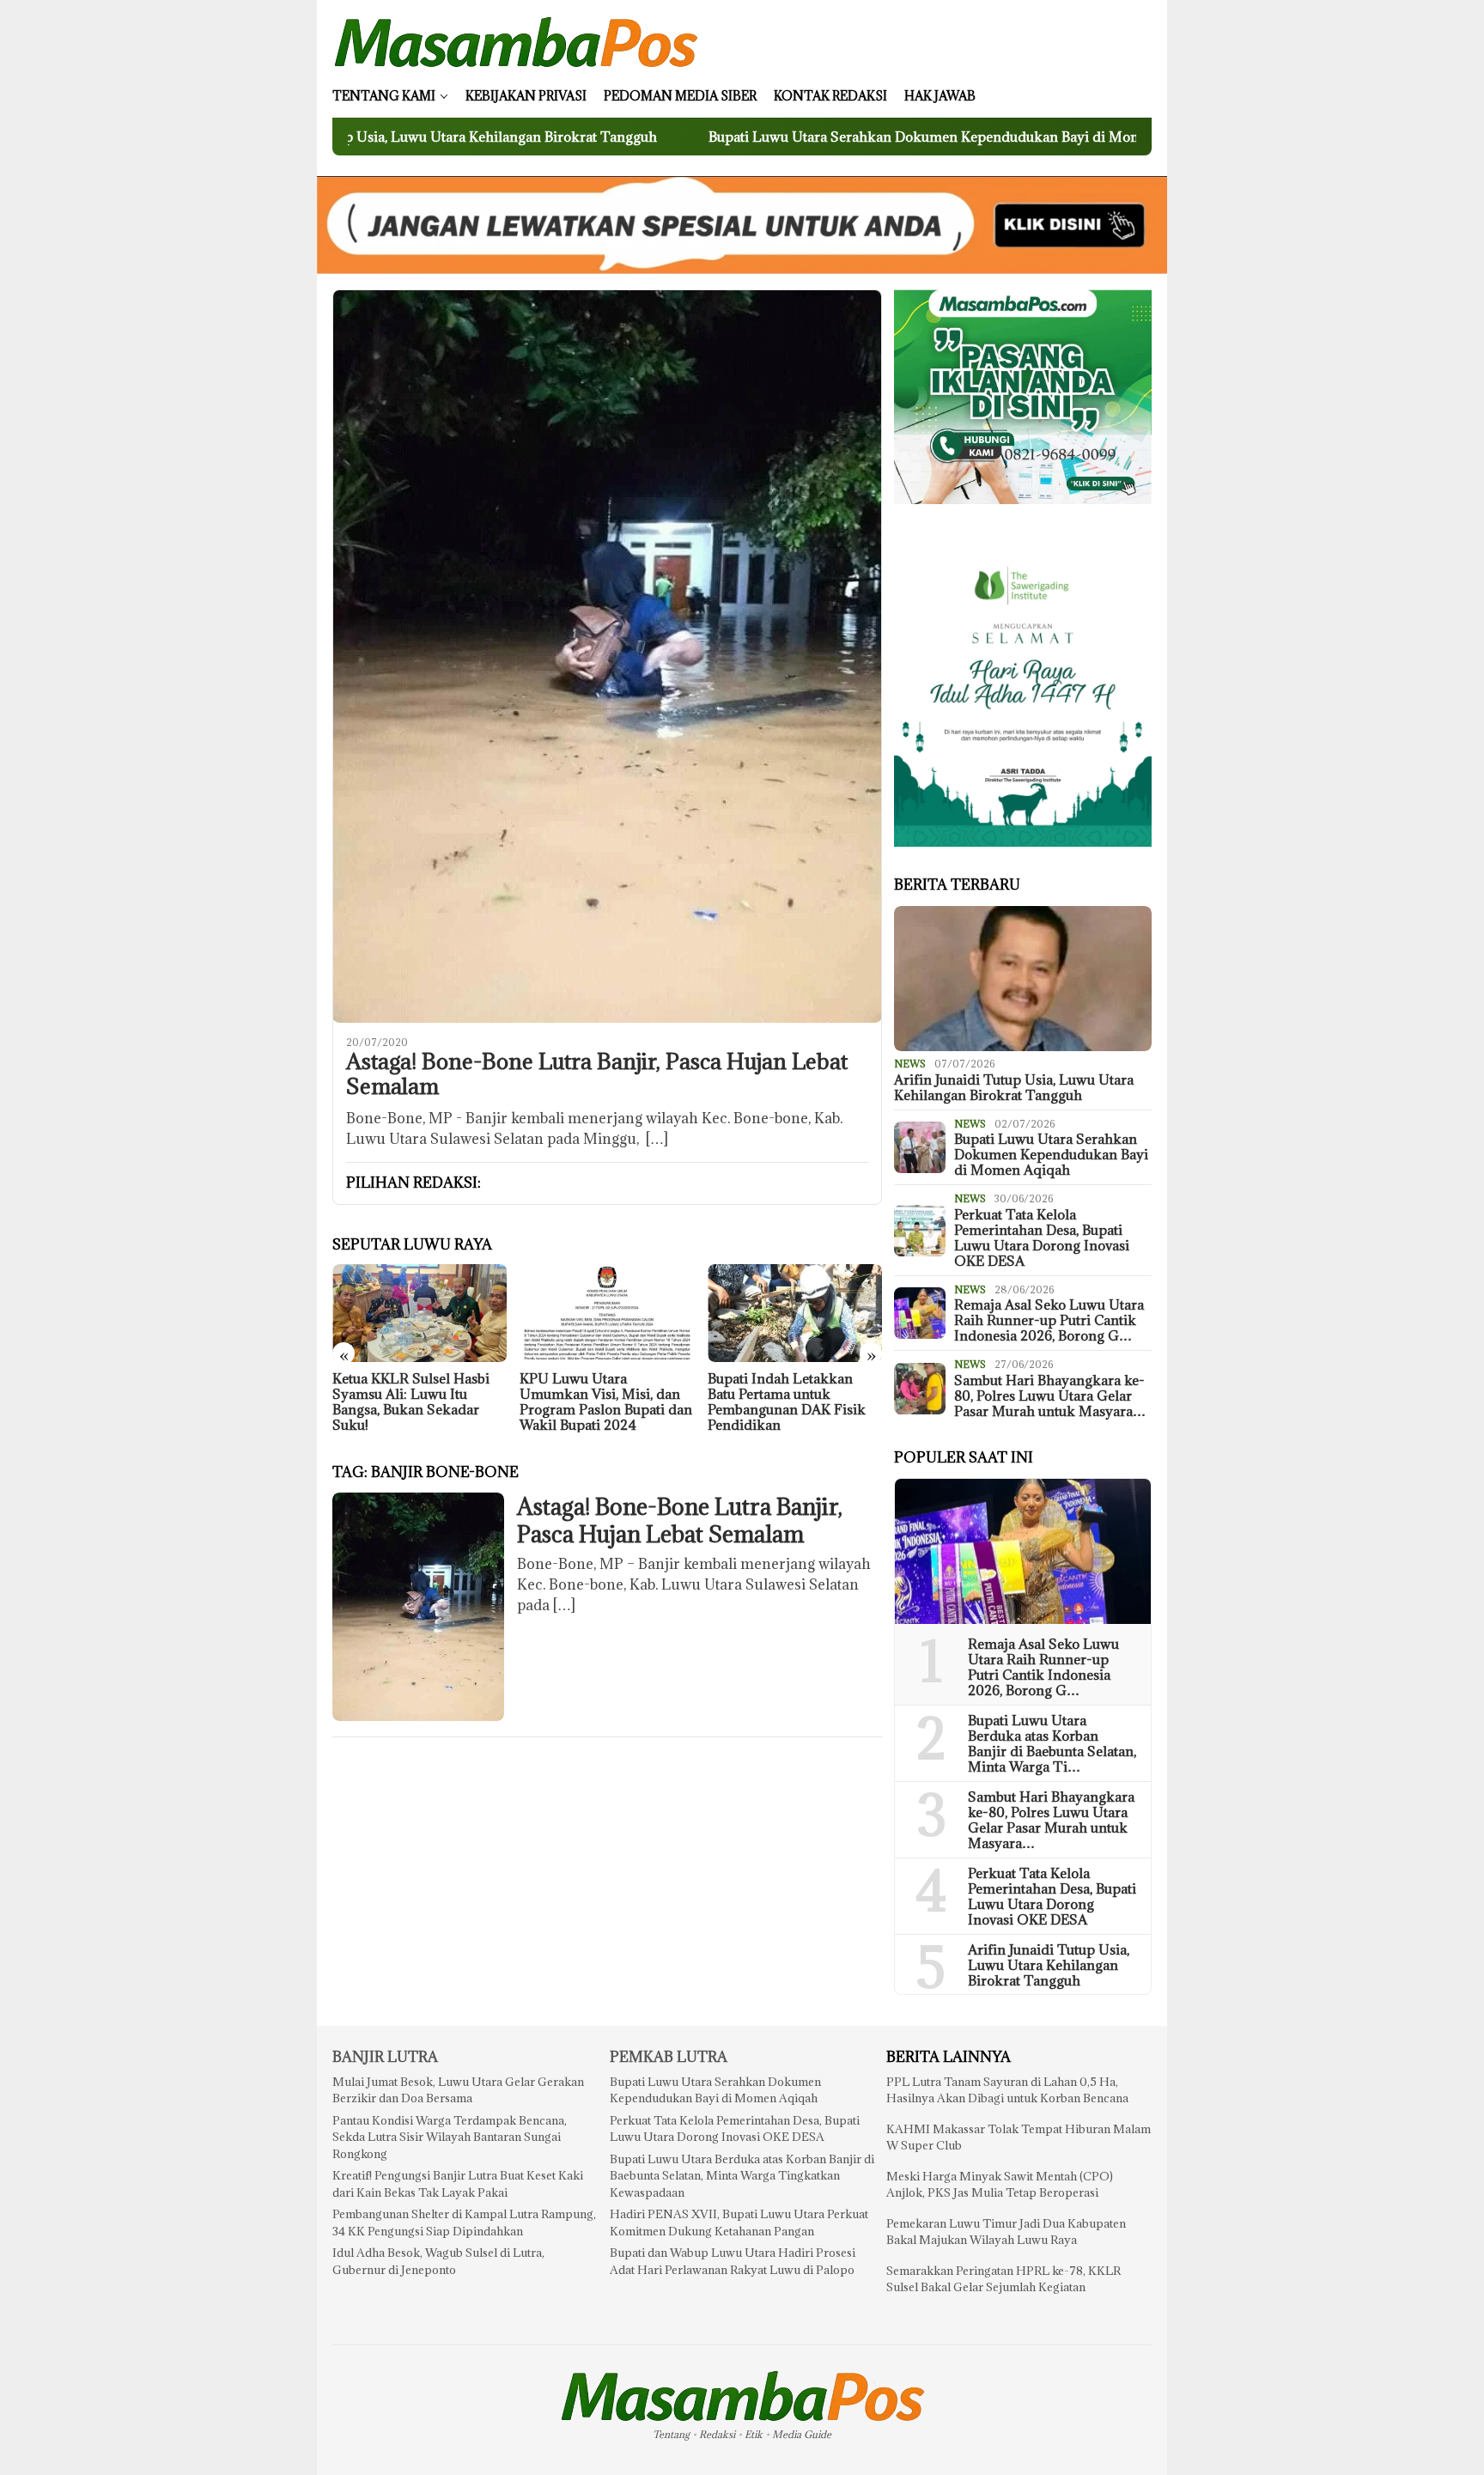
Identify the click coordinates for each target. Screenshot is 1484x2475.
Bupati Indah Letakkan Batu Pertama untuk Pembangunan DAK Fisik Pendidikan (787, 1402)
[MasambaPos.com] (516, 41)
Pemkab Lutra (669, 2057)
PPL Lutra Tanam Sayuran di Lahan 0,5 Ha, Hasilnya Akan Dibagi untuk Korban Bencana (1007, 2090)
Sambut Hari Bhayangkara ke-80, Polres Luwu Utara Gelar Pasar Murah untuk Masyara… (1050, 1396)
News (910, 1064)
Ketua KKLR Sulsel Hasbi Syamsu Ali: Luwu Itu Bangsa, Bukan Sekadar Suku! (411, 1402)
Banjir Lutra (385, 2057)
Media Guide (802, 2434)
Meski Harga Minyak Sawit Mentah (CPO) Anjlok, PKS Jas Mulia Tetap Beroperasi (1000, 2185)
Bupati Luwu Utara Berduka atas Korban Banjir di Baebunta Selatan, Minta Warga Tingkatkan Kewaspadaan (742, 2176)
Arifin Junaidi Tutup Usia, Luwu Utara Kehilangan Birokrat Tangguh (1014, 1087)
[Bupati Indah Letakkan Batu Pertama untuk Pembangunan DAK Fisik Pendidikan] (795, 1313)
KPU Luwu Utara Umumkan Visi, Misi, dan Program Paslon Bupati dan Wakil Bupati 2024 (606, 1402)
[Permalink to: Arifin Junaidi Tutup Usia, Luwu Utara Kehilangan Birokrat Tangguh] (1023, 979)
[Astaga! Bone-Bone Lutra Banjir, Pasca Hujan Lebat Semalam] (607, 656)
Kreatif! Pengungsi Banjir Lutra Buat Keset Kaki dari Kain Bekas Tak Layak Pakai (458, 2184)
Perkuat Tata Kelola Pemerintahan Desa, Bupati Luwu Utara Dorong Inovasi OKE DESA (1042, 1237)
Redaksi (717, 2434)
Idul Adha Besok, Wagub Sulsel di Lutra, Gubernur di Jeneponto (438, 2261)
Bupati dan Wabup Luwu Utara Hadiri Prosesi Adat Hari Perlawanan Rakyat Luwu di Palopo (733, 2261)
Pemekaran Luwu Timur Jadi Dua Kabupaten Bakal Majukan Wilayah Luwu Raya (1006, 2232)
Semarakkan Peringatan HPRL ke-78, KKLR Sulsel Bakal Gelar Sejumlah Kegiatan (1004, 2279)
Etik (754, 2434)
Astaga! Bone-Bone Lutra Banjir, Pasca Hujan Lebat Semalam (597, 1074)
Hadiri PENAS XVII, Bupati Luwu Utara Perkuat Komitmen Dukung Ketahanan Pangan (739, 2223)
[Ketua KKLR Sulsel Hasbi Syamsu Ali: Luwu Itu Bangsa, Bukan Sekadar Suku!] (420, 1313)
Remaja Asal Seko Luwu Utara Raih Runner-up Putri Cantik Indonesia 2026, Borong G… (1049, 1320)
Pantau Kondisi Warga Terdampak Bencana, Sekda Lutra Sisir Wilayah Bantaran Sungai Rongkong (450, 2137)
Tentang (671, 2434)
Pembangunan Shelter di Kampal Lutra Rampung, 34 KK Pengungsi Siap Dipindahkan (464, 2223)
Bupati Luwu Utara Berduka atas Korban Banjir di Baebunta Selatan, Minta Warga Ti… (1052, 1743)
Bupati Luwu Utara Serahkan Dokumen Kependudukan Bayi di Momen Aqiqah (806, 137)
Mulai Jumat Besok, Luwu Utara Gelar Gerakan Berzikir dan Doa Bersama (458, 2090)
